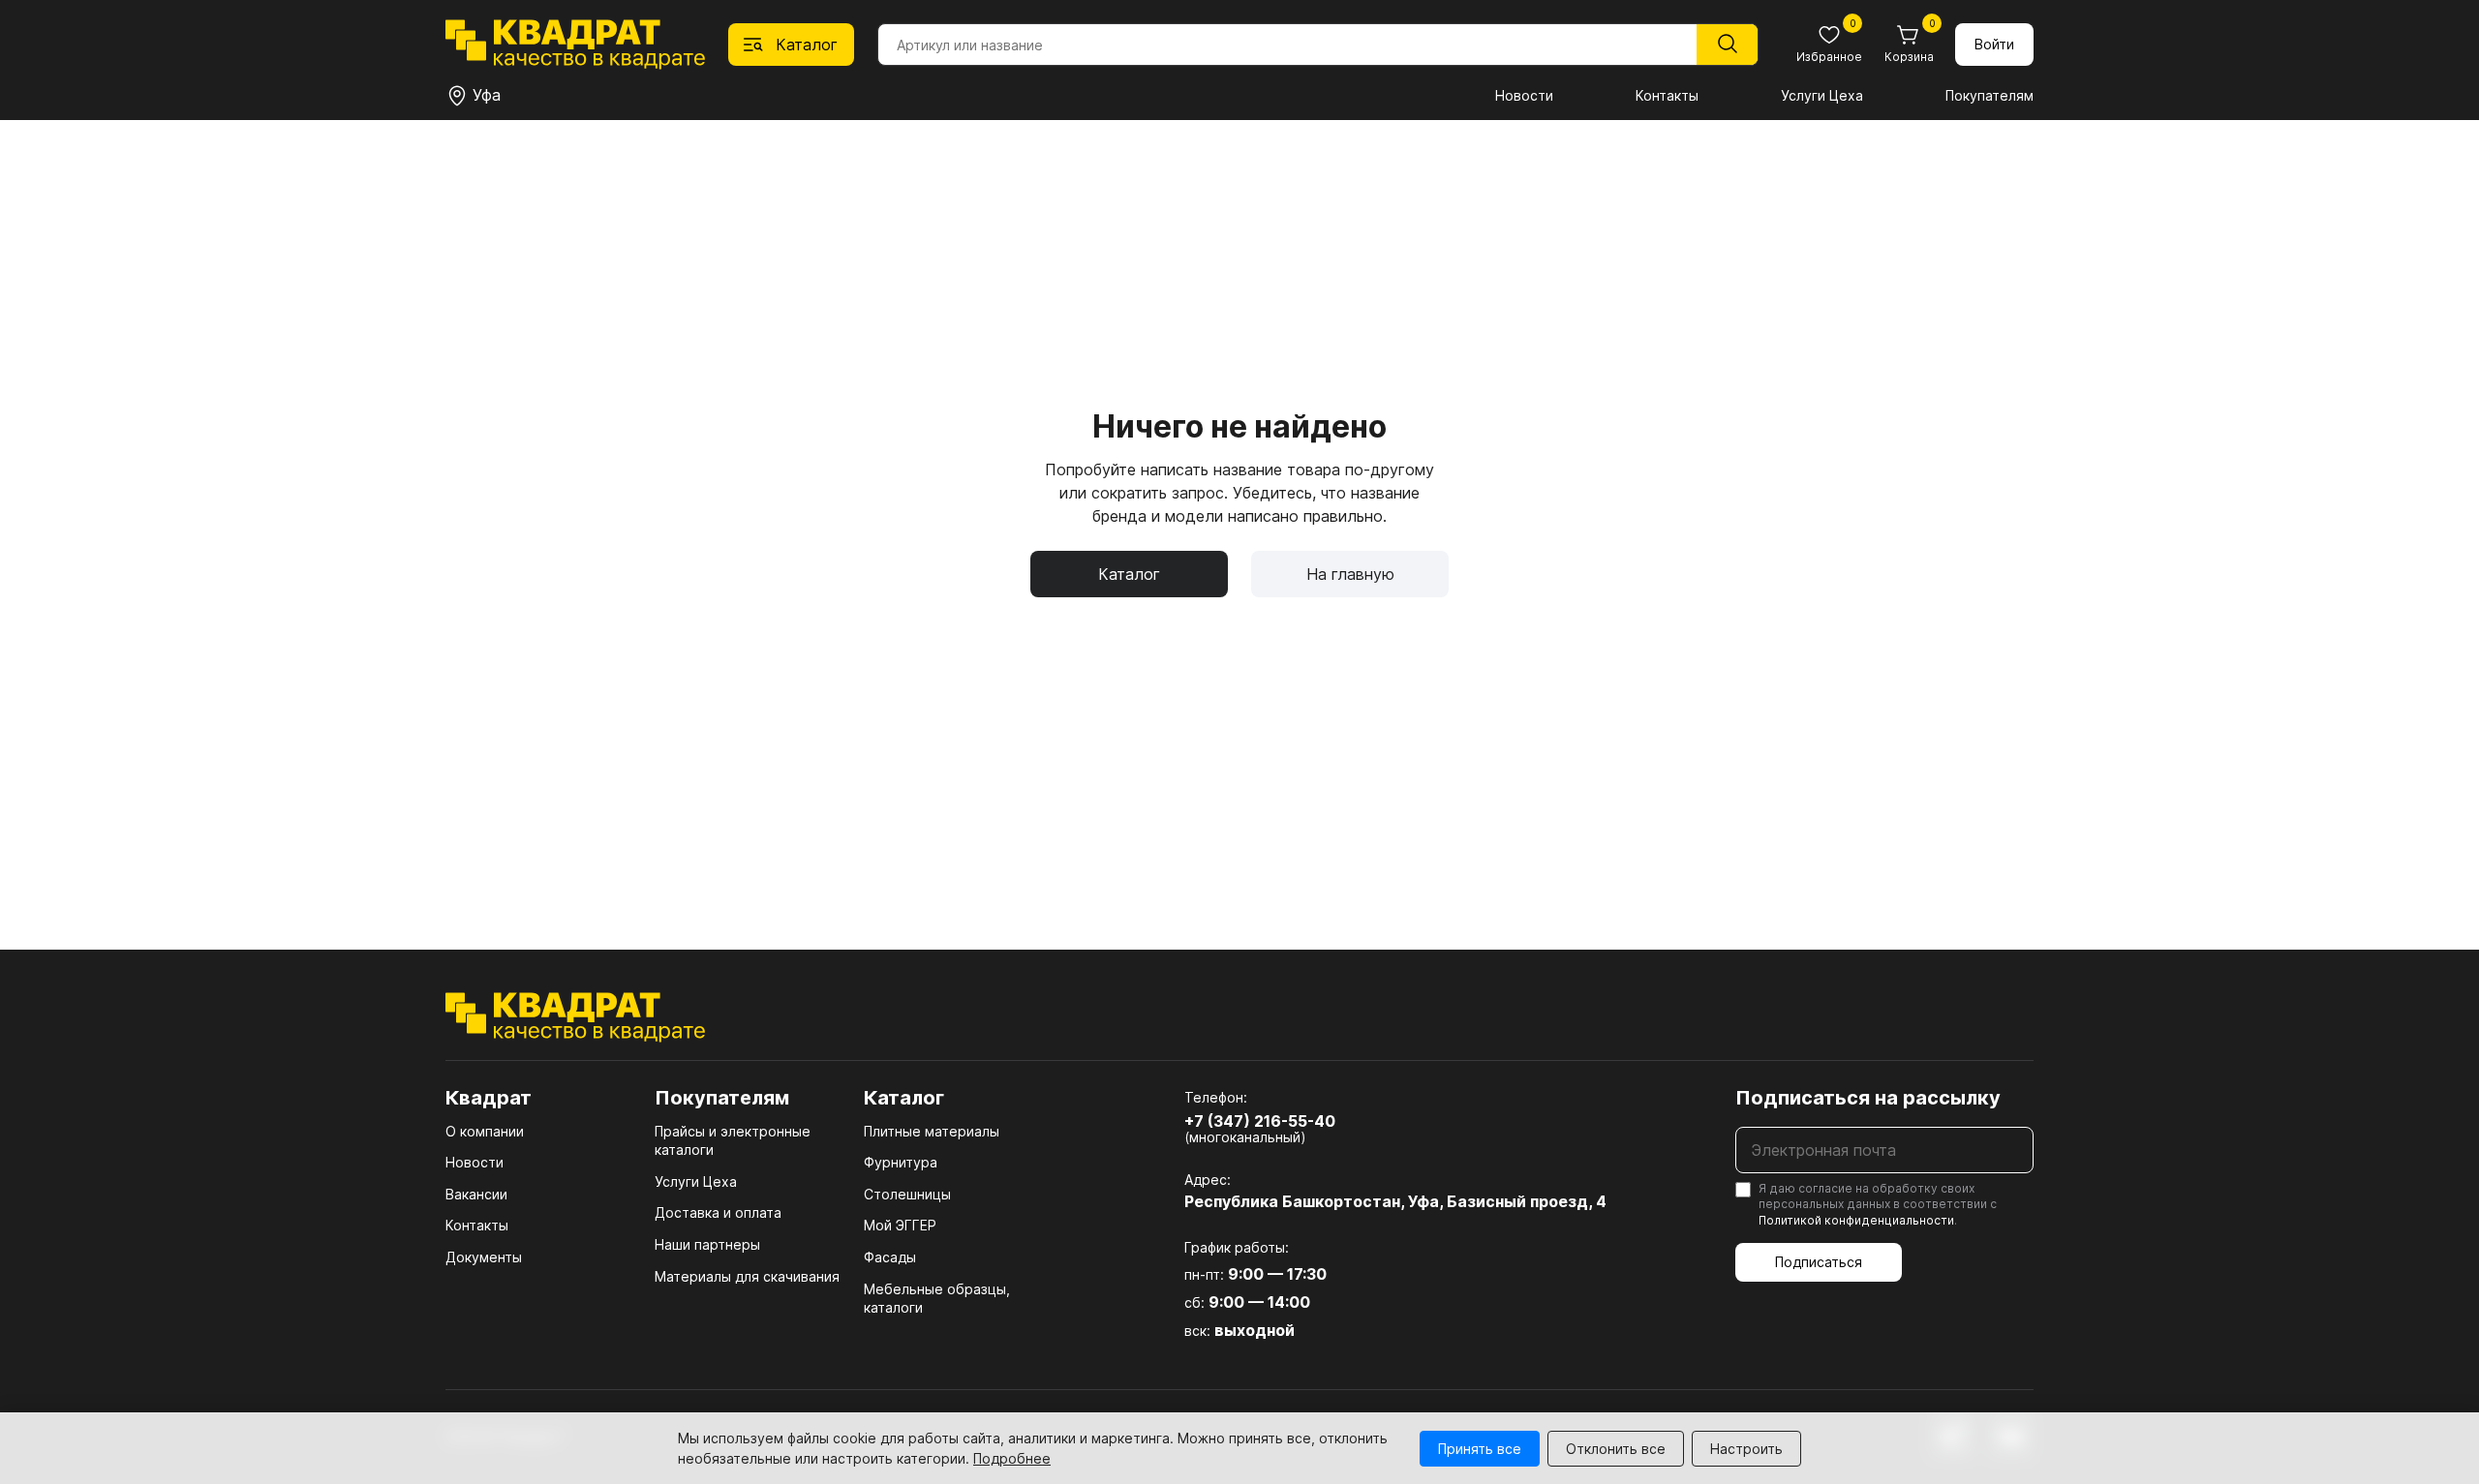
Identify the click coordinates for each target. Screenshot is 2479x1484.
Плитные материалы (932, 1131)
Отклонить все (1616, 1449)
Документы (484, 1257)
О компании (485, 1131)
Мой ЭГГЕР (900, 1225)
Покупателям (1989, 95)
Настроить (1746, 1449)
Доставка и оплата (718, 1212)
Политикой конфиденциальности (1856, 1220)
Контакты (1667, 95)
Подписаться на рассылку (1868, 1098)
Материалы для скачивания (747, 1276)
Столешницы (907, 1194)
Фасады (890, 1257)
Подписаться (1819, 1262)
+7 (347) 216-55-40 (1260, 1121)
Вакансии (476, 1194)
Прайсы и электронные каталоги (733, 1141)
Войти (1994, 44)
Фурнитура (901, 1162)
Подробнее (1012, 1458)
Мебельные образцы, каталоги (937, 1299)
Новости (1524, 95)
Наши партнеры (707, 1244)
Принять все (1480, 1449)
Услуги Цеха (1822, 95)
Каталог (1129, 574)
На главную (1350, 574)
